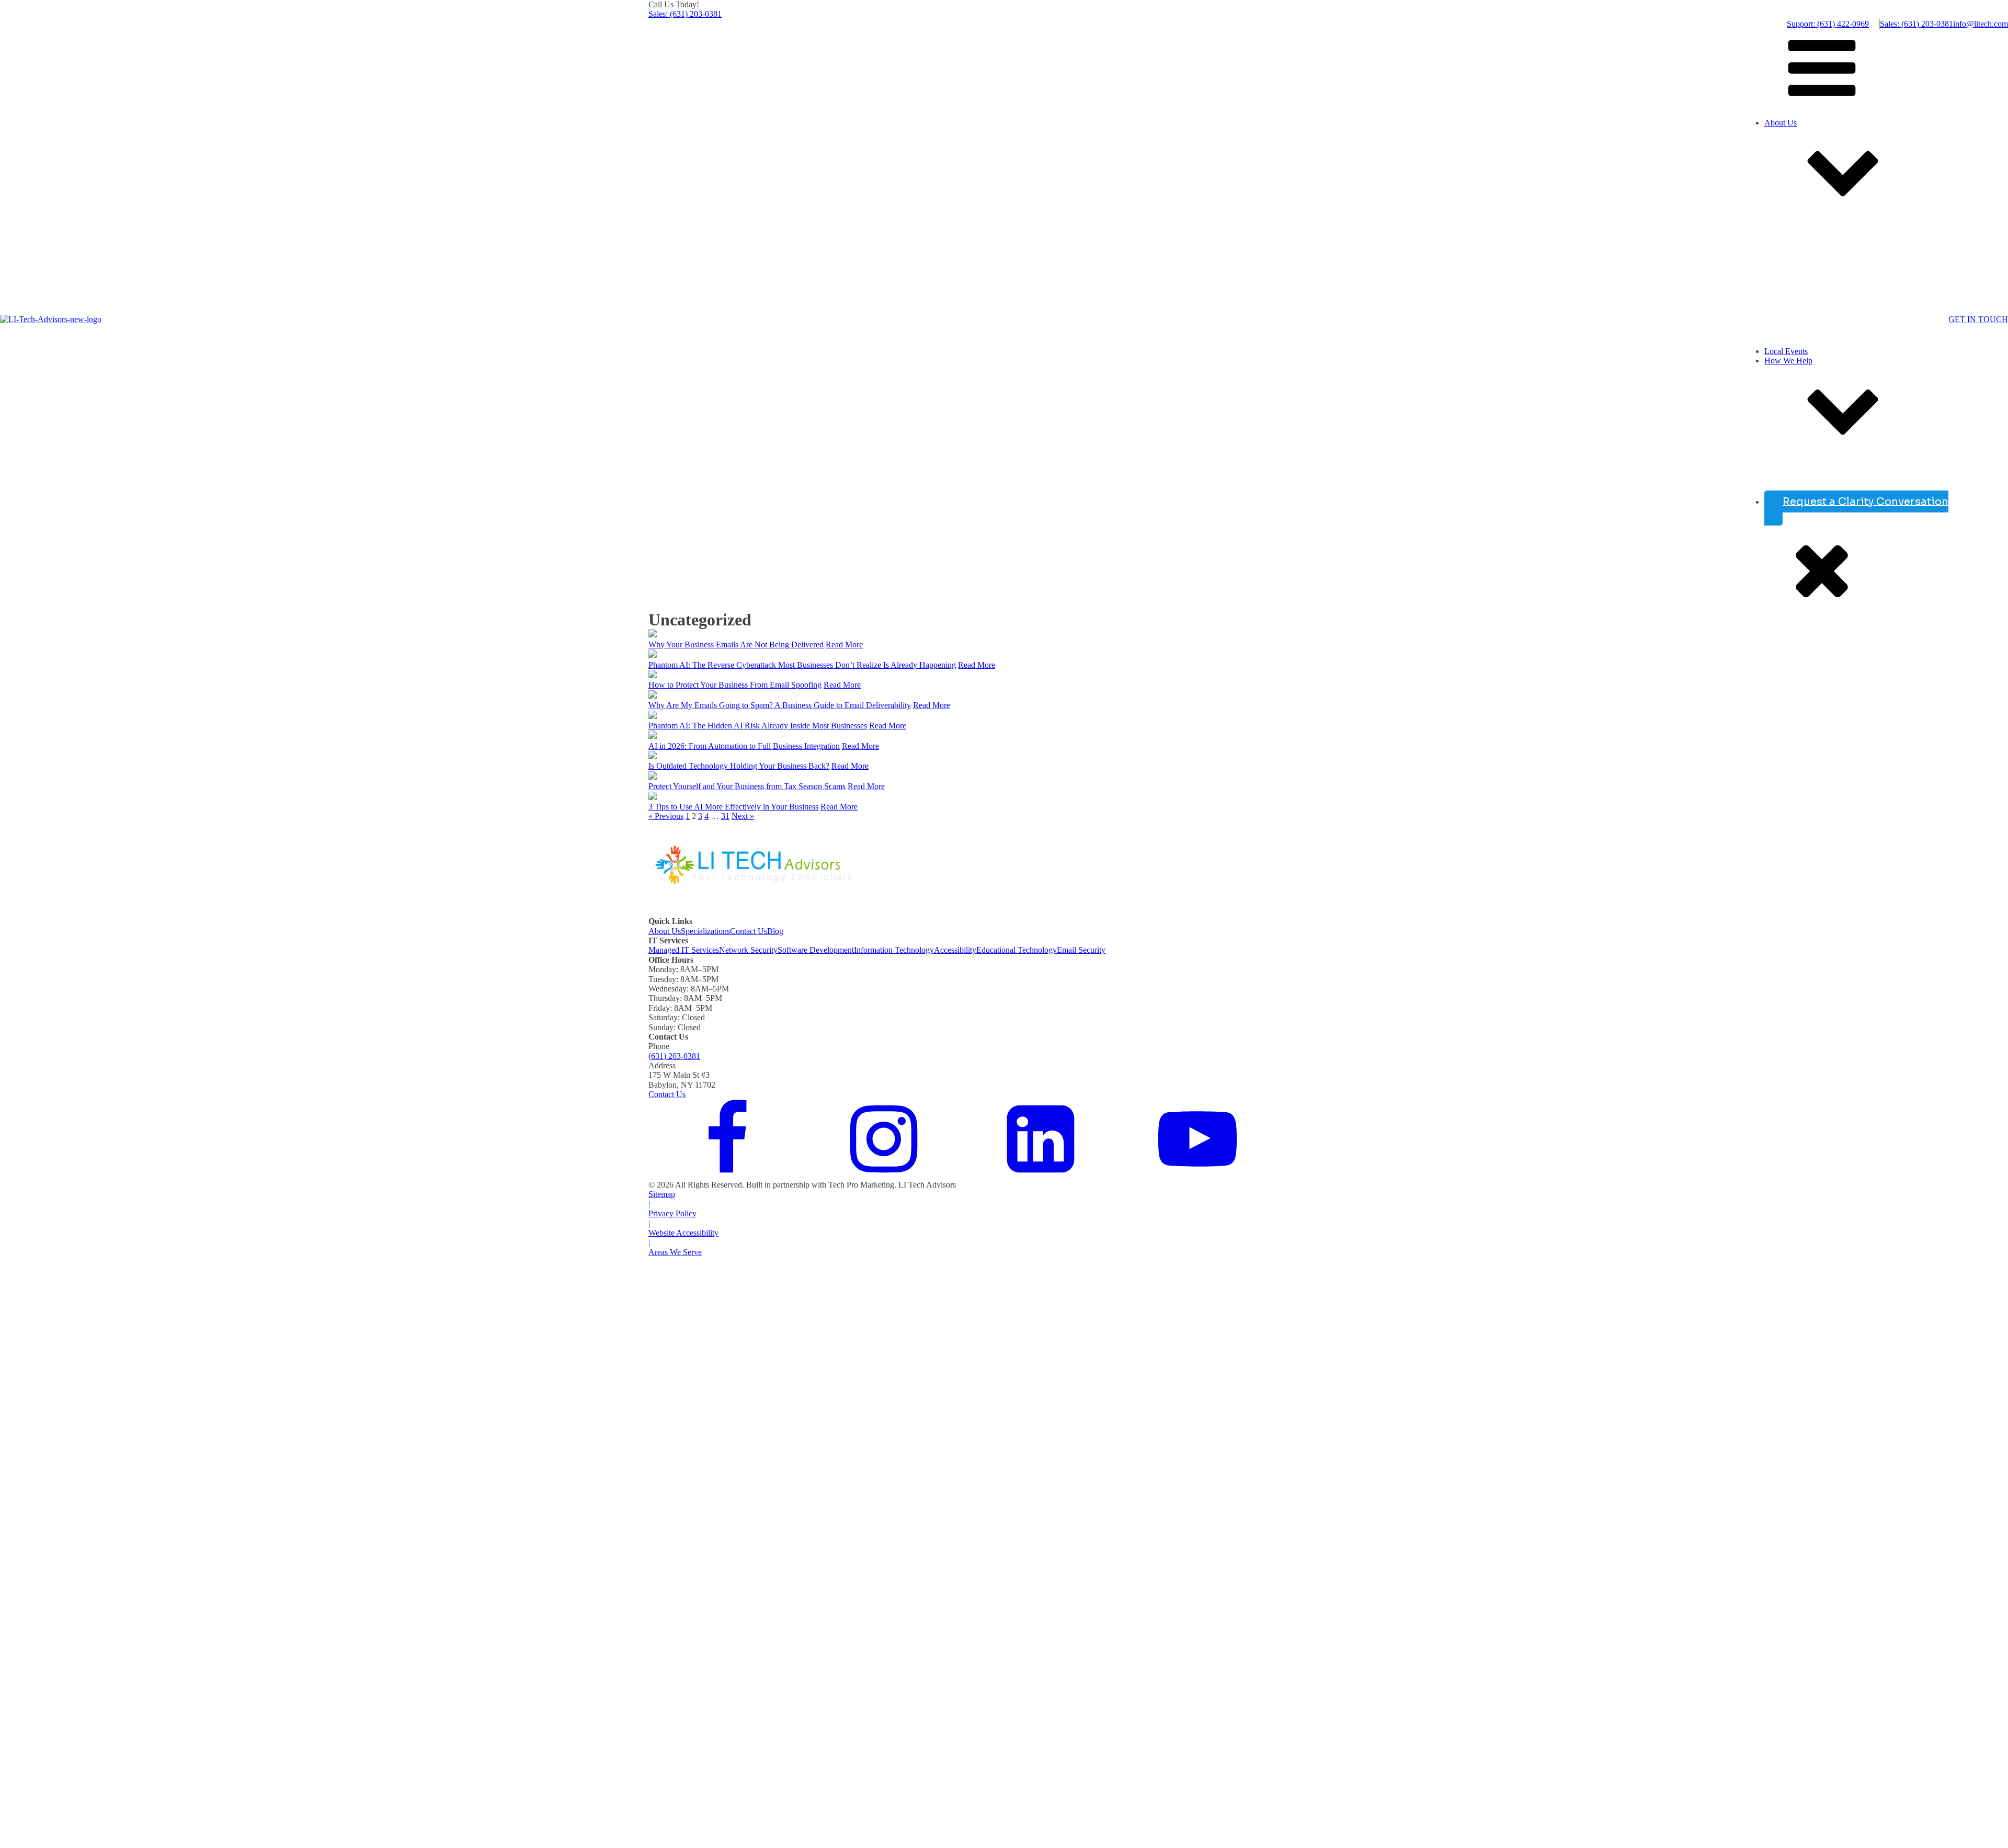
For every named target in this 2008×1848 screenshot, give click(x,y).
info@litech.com (1981, 24)
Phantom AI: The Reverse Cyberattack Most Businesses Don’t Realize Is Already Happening (802, 665)
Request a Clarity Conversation (1866, 501)
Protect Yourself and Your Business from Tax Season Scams (747, 786)
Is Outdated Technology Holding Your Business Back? (739, 766)
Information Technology (894, 950)
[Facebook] (727, 1175)
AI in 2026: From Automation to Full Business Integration (744, 746)
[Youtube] (1197, 1175)
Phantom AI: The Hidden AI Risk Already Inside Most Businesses (758, 726)
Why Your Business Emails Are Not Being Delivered (736, 644)
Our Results (1753, 232)
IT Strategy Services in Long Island (1792, 461)
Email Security (1081, 950)
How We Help (1788, 361)
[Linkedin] (1041, 1175)
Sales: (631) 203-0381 (685, 14)
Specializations (705, 931)
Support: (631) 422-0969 (1828, 24)
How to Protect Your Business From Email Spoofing (735, 685)
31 (725, 816)
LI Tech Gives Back (1766, 332)
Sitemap (662, 1194)
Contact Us (749, 931)
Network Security (748, 950)
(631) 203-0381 (674, 1056)
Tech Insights (1755, 213)
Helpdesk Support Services (1778, 480)
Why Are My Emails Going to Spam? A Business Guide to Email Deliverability (780, 705)
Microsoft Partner (1762, 342)
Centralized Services (1767, 490)
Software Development (816, 950)
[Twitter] (884, 1175)
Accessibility (955, 950)
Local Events (1786, 351)
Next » (743, 816)
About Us (1781, 123)
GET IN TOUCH (1978, 319)
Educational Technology (1017, 950)
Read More (844, 644)
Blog (775, 931)
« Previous (666, 816)
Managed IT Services (684, 950)
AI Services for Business (1774, 451)
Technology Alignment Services (1786, 470)
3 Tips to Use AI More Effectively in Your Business (733, 807)
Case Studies (1723, 322)
